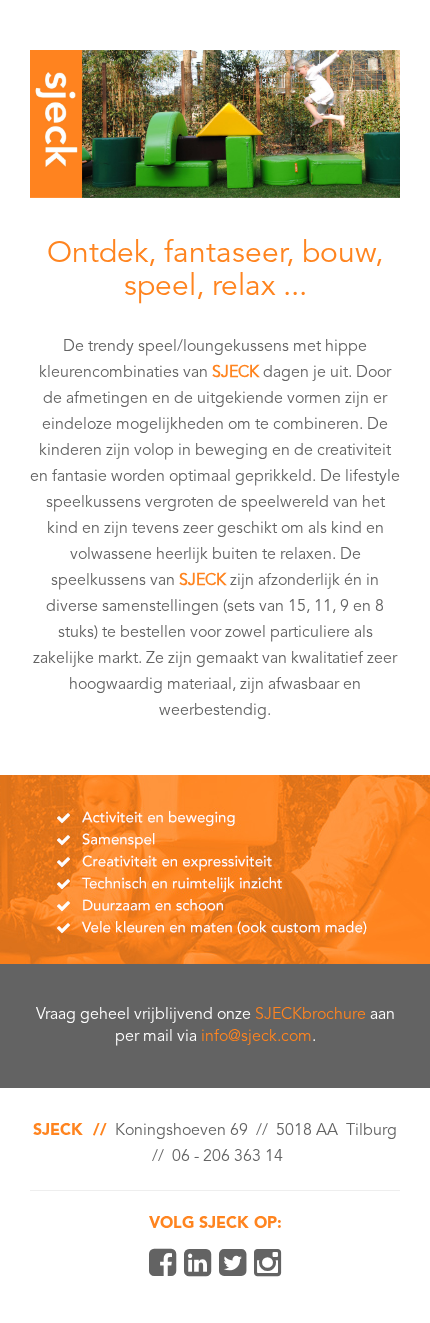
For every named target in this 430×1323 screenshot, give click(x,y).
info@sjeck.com (256, 1037)
